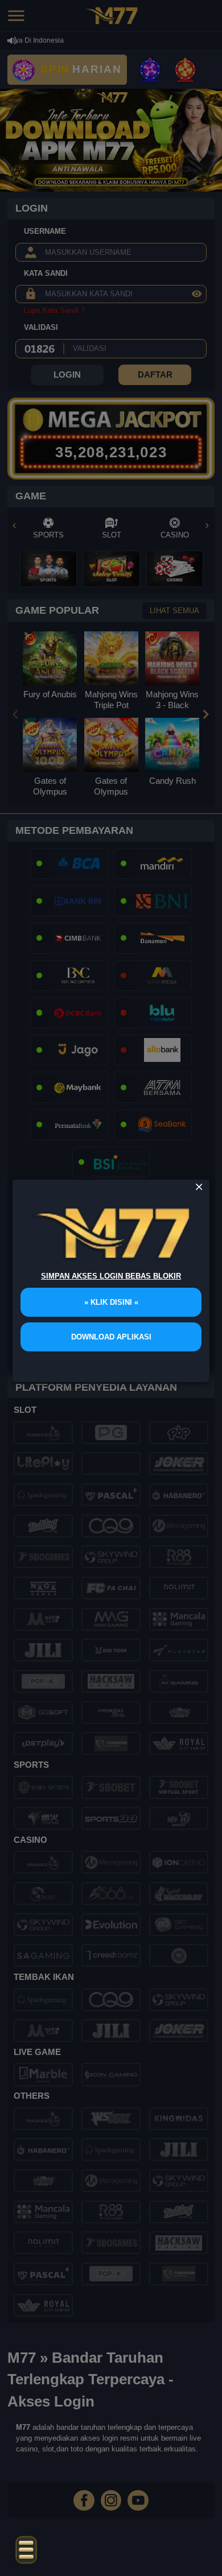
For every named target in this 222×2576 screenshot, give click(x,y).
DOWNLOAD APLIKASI (111, 1337)
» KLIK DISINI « (111, 1302)
